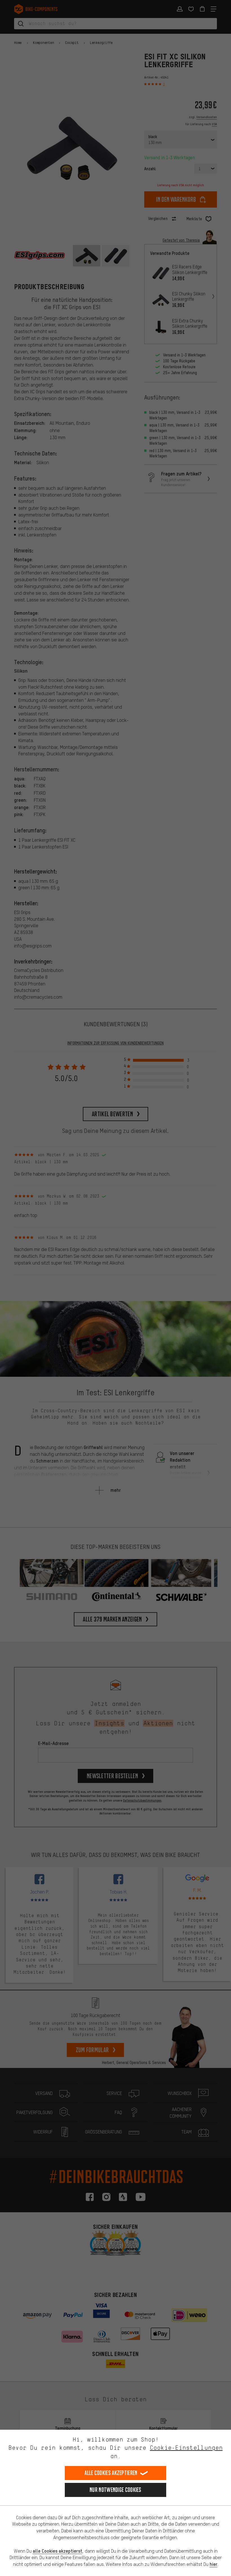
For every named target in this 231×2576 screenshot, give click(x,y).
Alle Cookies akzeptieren (111, 2473)
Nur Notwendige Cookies (115, 2490)
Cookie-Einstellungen (186, 2448)
